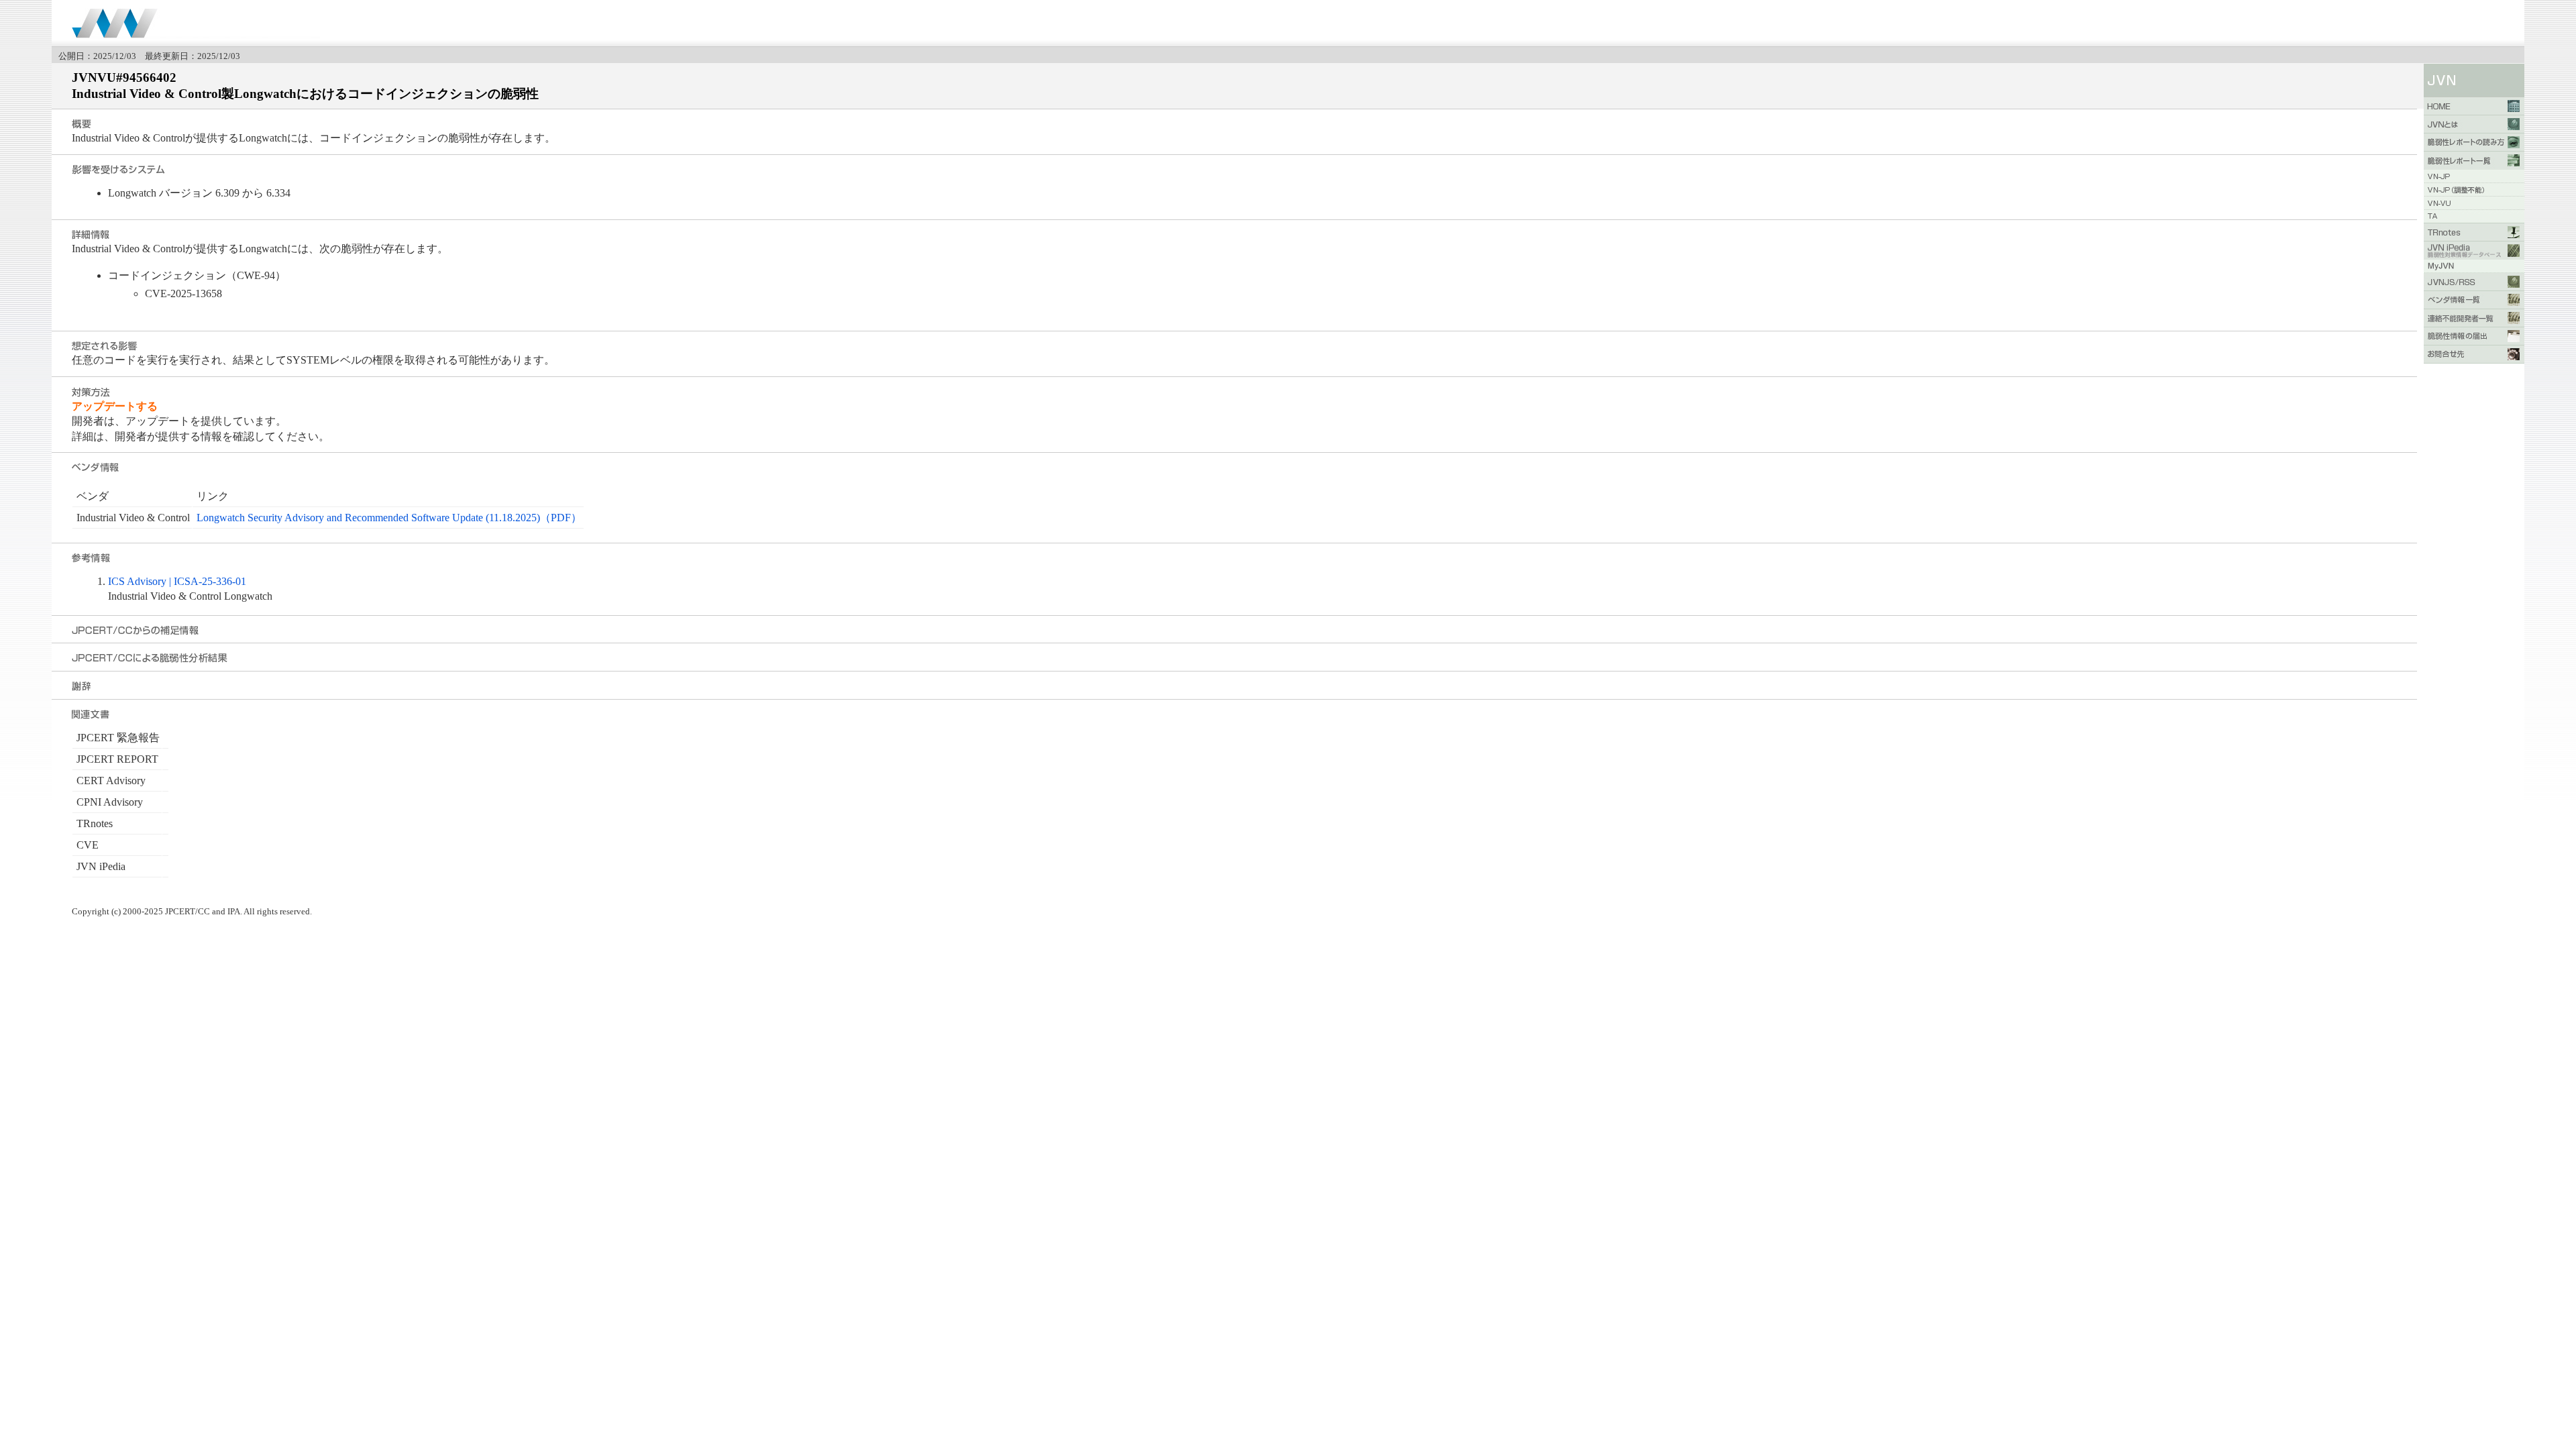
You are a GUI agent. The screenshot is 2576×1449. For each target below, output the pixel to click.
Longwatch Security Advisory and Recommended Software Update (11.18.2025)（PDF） (389, 518)
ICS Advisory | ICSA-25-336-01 (177, 581)
